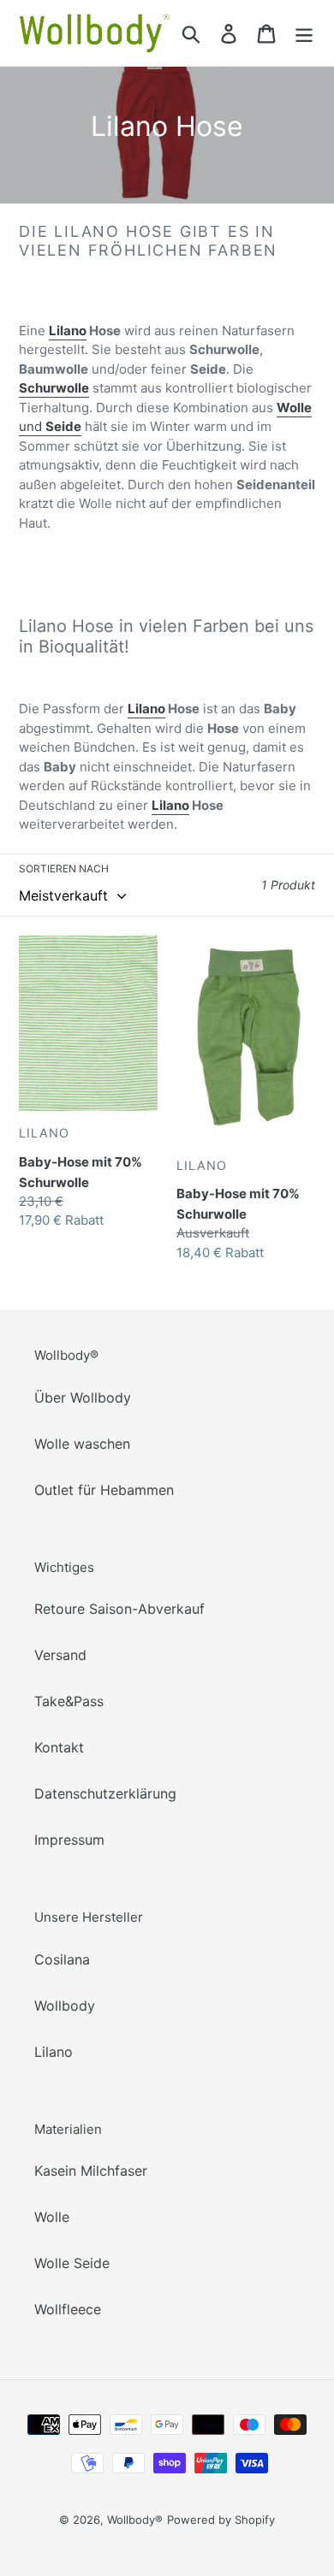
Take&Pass (69, 1701)
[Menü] (304, 33)
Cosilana (62, 1959)
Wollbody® (135, 2520)
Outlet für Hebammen (104, 1490)
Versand (60, 1655)
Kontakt (59, 1747)
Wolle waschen (82, 1444)
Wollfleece (68, 2309)
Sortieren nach (64, 869)
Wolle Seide (72, 2263)
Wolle (52, 2217)
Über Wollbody (83, 1397)
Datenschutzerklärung (105, 1793)
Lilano (68, 331)
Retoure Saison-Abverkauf (119, 1609)
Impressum (69, 1840)
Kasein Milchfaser (91, 2171)
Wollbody (65, 2006)
